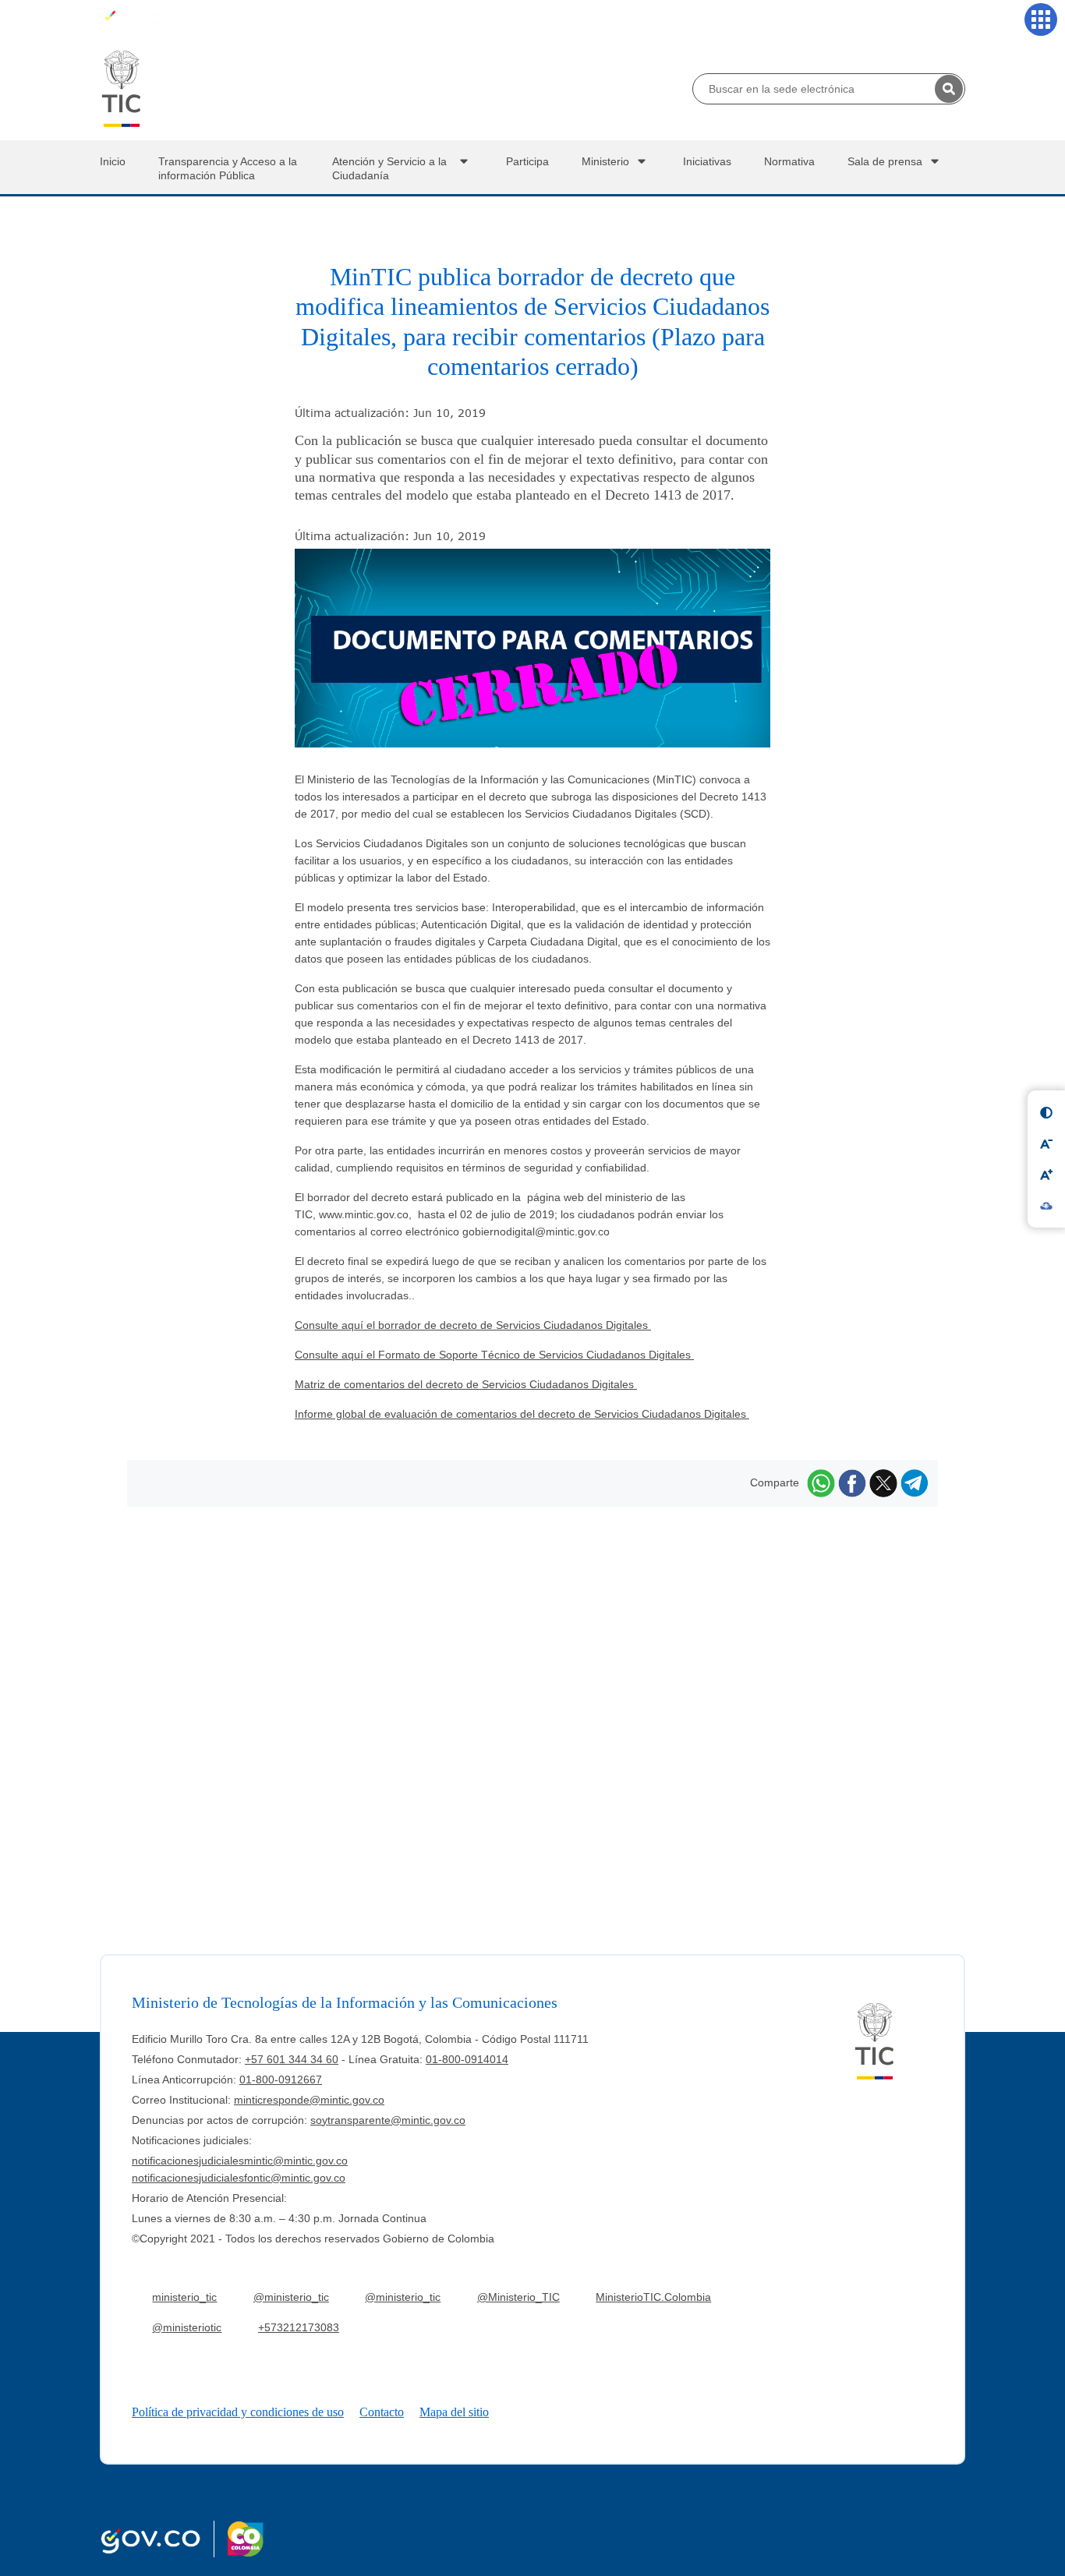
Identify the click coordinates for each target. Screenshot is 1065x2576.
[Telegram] (915, 1482)
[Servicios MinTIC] (1041, 19)
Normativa (789, 161)
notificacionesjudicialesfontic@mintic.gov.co (239, 2178)
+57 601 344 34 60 (292, 2059)
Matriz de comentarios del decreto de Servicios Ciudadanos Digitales (466, 1384)
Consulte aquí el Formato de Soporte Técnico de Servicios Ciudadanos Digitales (494, 1355)
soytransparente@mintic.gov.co (388, 2120)
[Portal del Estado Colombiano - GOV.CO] (138, 19)
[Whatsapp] (821, 1482)
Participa (527, 161)
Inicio (113, 161)
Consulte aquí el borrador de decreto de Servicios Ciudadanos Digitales (473, 1325)
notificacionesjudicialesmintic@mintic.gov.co (240, 2161)
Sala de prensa (885, 161)
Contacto (382, 2412)
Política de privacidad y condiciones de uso (238, 2412)
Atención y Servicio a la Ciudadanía (389, 168)
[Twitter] (883, 1482)
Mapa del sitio (454, 2412)
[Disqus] (532, 1701)
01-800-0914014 (467, 2059)
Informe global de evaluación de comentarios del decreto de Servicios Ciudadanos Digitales (522, 1414)
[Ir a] (532, 659)
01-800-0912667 (281, 2080)
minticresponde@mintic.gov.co (309, 2100)
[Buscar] (949, 89)
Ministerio (605, 161)
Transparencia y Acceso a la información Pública (228, 168)
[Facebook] (852, 1482)
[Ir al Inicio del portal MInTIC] (121, 88)
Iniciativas (707, 161)
